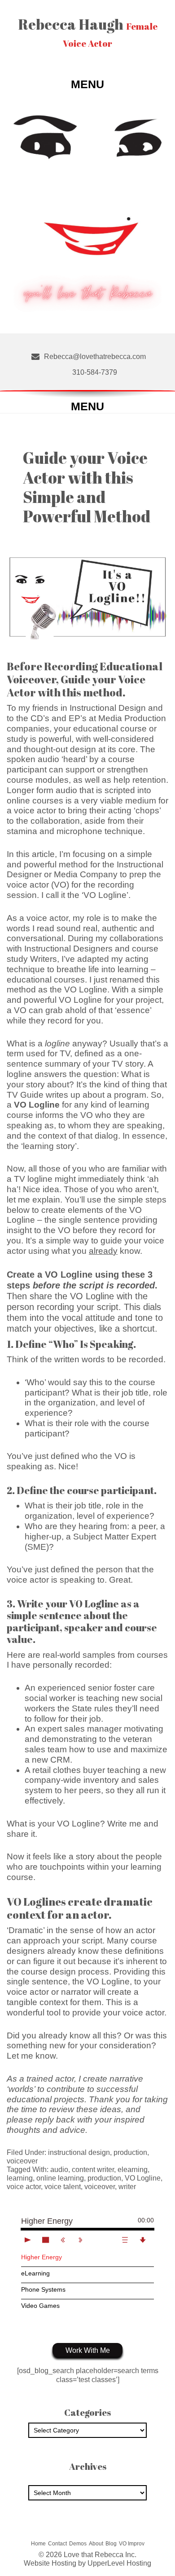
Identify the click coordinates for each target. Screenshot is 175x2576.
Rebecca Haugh (88, 32)
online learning (60, 2178)
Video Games (40, 2306)
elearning (133, 2170)
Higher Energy (42, 2257)
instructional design (79, 2152)
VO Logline (143, 2178)
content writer (93, 2170)
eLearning (35, 2273)
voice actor (47, 918)
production (130, 2152)
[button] (87, 84)
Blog (111, 2544)
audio (59, 2170)
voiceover (22, 2161)
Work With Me (88, 2350)
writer (127, 2187)
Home (38, 2544)
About (96, 2544)
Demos (78, 2544)
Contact (57, 2544)
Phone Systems (43, 2289)
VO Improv (132, 2544)
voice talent (63, 2187)
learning (20, 2178)
